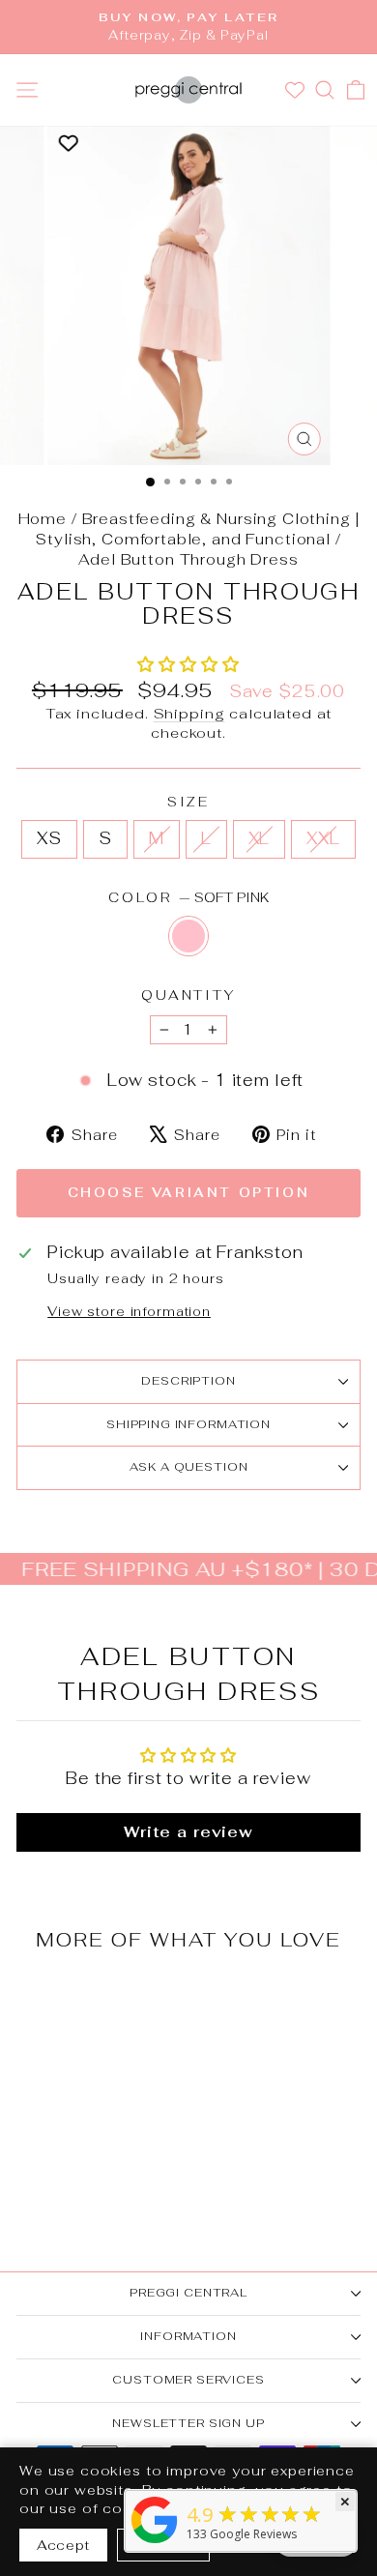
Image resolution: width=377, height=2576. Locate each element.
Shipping (189, 713)
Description (188, 1381)
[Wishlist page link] (297, 90)
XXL (323, 838)
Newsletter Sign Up (188, 2423)
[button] (188, 664)
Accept (63, 2545)
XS (49, 838)
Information (188, 2336)
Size (188, 802)
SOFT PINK (188, 936)
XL (260, 838)
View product (82, 2103)
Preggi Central (188, 2293)
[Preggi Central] (155, 2543)
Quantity (188, 995)
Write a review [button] (188, 1832)
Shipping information (188, 1424)
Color (188, 897)
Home (43, 519)
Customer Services (188, 2380)
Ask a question (189, 1467)
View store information (129, 1311)
